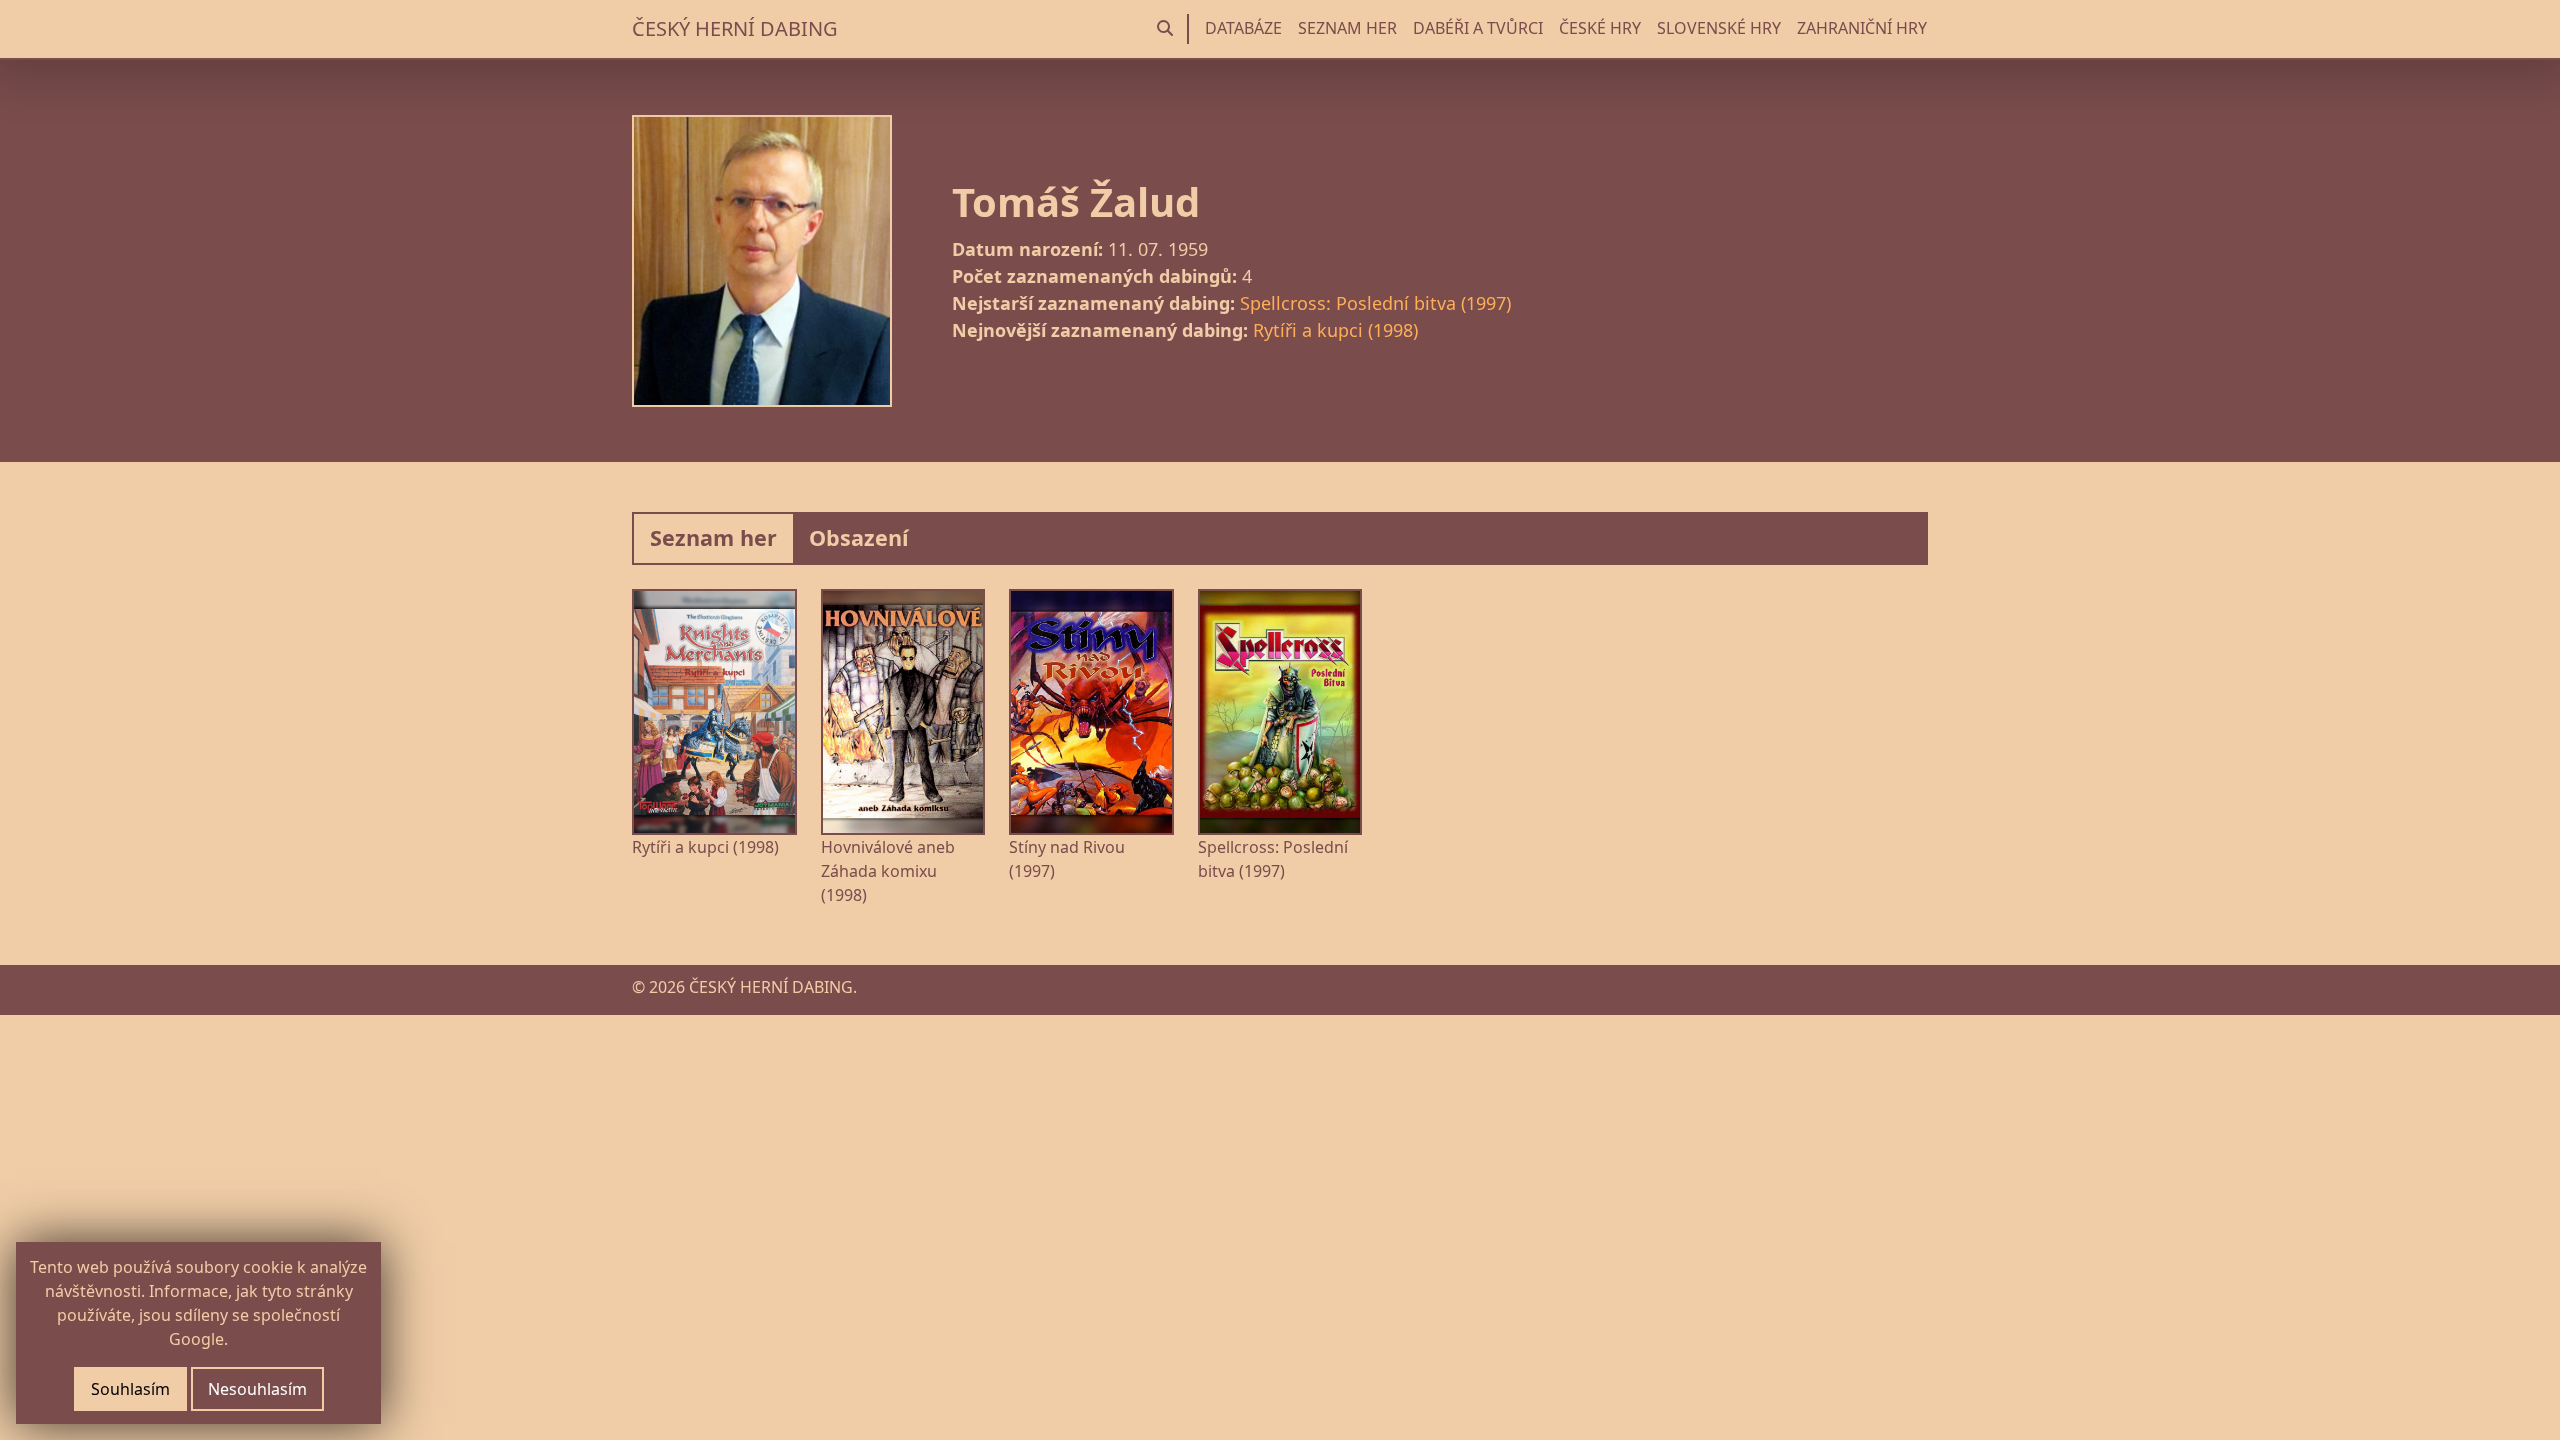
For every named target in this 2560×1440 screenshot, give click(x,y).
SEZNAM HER (1347, 28)
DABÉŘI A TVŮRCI (1478, 28)
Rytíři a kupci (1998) (1335, 330)
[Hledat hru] (1165, 29)
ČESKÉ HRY (1600, 28)
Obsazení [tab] (859, 537)
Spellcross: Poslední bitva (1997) (1375, 303)
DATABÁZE (1243, 28)
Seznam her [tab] (713, 537)
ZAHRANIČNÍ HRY (1862, 28)
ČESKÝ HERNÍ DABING (735, 28)
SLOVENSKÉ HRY (1719, 28)
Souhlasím (130, 1389)
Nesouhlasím (257, 1389)
